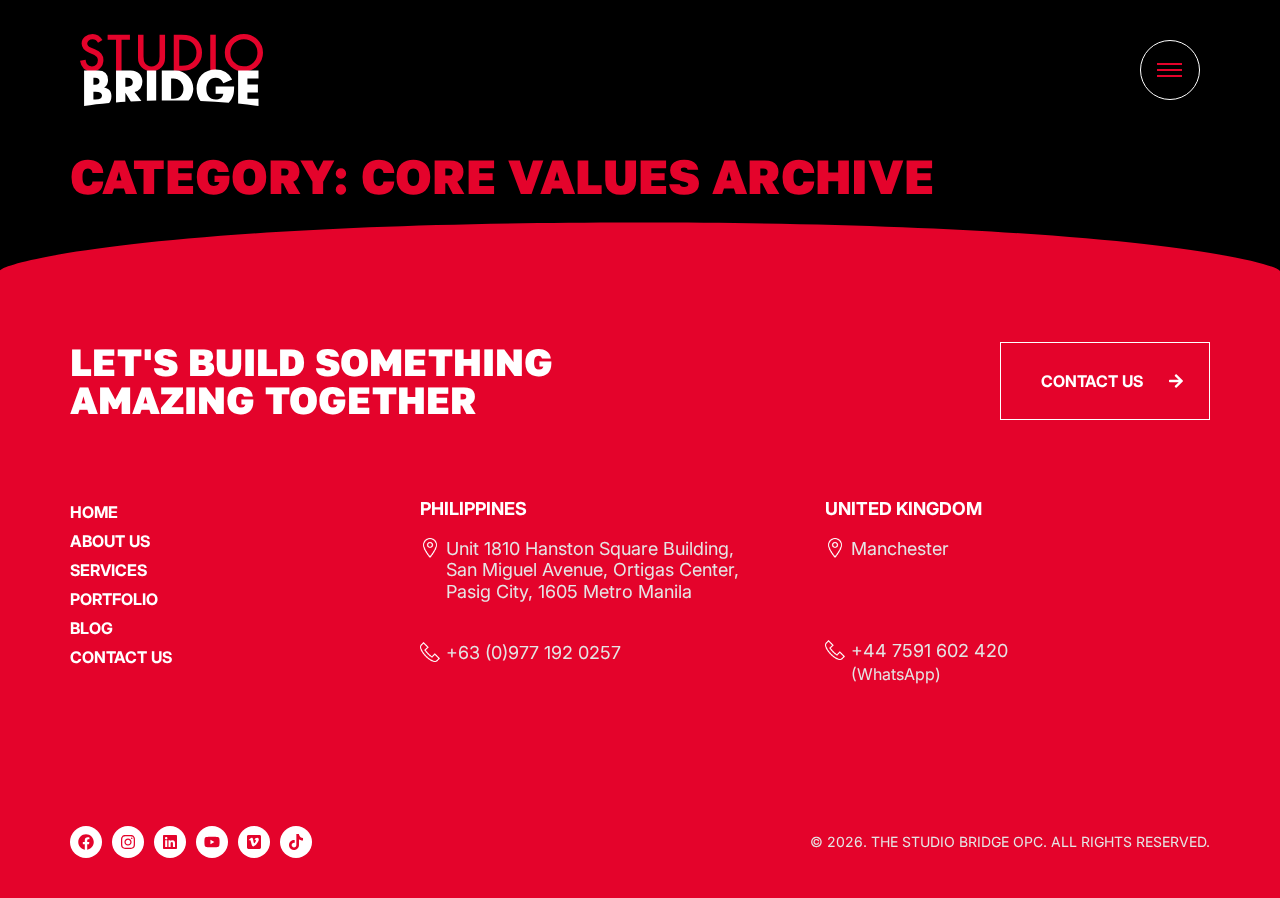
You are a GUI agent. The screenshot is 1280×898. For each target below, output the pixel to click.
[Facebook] (86, 842)
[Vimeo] (254, 842)
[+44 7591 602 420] (835, 650)
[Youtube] (212, 842)
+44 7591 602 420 (929, 650)
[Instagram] (128, 842)
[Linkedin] (170, 842)
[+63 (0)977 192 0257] (430, 652)
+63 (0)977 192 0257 (533, 652)
